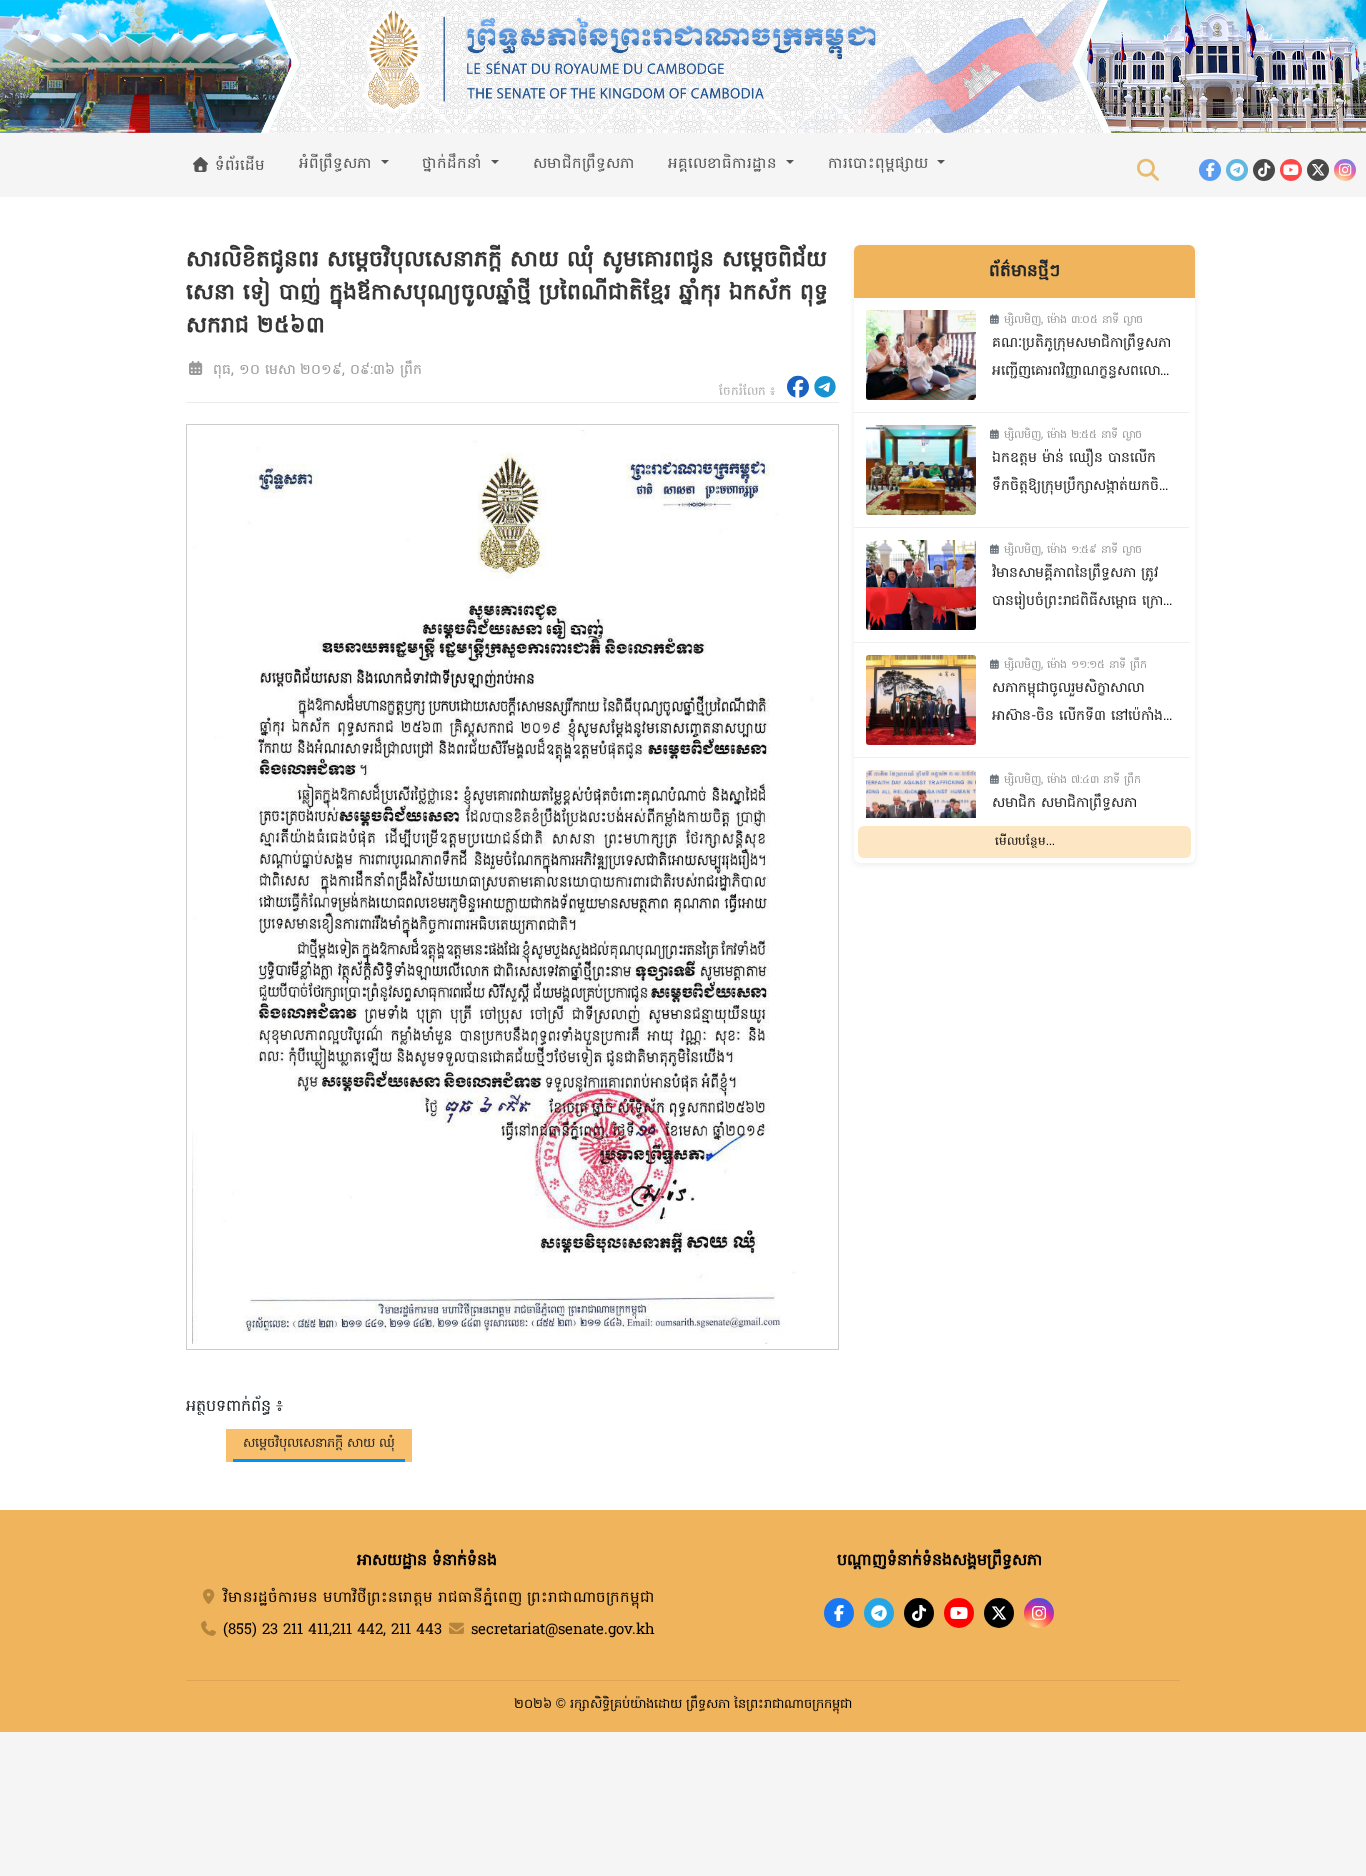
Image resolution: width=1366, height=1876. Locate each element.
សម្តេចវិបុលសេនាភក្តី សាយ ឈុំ (319, 1443)
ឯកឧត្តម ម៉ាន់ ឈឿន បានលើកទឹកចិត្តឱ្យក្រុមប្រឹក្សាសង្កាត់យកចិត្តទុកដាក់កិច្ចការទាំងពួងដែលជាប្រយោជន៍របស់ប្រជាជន (1080, 474)
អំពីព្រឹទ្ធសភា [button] (338, 164)
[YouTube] (1291, 170)
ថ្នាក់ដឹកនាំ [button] (454, 164)
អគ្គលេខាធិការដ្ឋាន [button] (725, 164)
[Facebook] (1210, 170)
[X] (999, 1613)
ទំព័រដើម (237, 166)
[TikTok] (1264, 170)
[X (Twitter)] (1318, 170)
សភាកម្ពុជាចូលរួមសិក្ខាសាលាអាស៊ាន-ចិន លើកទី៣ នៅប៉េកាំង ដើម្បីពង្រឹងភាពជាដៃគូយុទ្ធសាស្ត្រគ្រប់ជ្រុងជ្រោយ (1077, 704)
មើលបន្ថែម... (1025, 842)
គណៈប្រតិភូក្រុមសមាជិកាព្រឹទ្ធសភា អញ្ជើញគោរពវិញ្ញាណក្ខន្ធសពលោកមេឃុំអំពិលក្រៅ (1081, 359)
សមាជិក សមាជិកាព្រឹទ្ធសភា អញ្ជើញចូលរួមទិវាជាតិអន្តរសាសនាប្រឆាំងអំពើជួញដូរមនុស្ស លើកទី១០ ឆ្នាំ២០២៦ (1081, 819)
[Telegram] (1237, 170)
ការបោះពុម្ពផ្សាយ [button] (880, 164)
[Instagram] (1345, 170)
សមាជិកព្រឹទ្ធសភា (584, 164)
